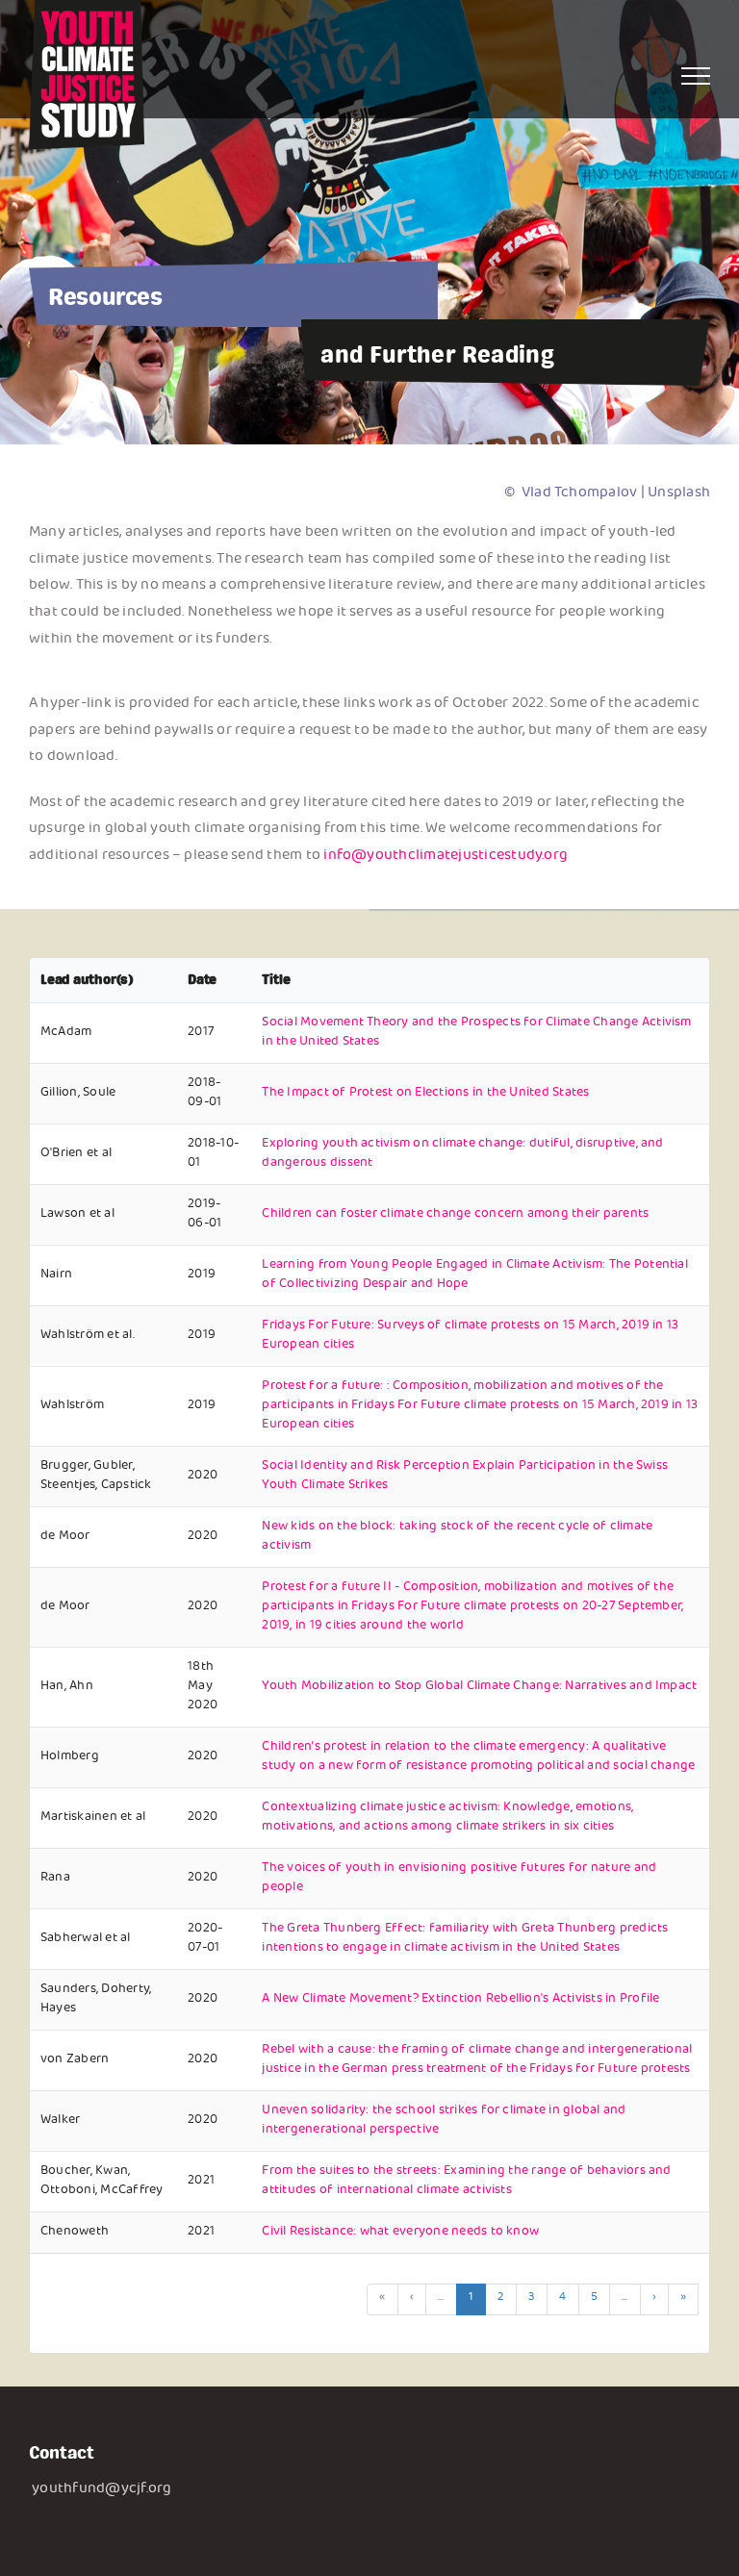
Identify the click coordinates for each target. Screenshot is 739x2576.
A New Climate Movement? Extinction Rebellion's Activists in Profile (460, 2000)
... (441, 2298)
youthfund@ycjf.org (102, 2490)
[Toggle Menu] (696, 76)
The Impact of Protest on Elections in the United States (425, 1094)
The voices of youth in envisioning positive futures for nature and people (459, 1879)
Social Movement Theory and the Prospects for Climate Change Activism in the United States (476, 1033)
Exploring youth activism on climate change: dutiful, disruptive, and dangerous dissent (462, 1154)
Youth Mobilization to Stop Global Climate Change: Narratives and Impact (479, 1687)
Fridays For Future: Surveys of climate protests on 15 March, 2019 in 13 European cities (470, 1336)
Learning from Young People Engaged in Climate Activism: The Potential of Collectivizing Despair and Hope (475, 1275)
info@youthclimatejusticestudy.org (446, 857)
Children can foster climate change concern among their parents (455, 1215)
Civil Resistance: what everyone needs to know (400, 2233)
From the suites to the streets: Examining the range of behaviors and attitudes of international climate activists (466, 2182)
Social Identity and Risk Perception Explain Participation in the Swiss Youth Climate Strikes (465, 1477)
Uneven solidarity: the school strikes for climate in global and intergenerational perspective (444, 2121)
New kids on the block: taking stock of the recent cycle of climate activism (457, 1537)
